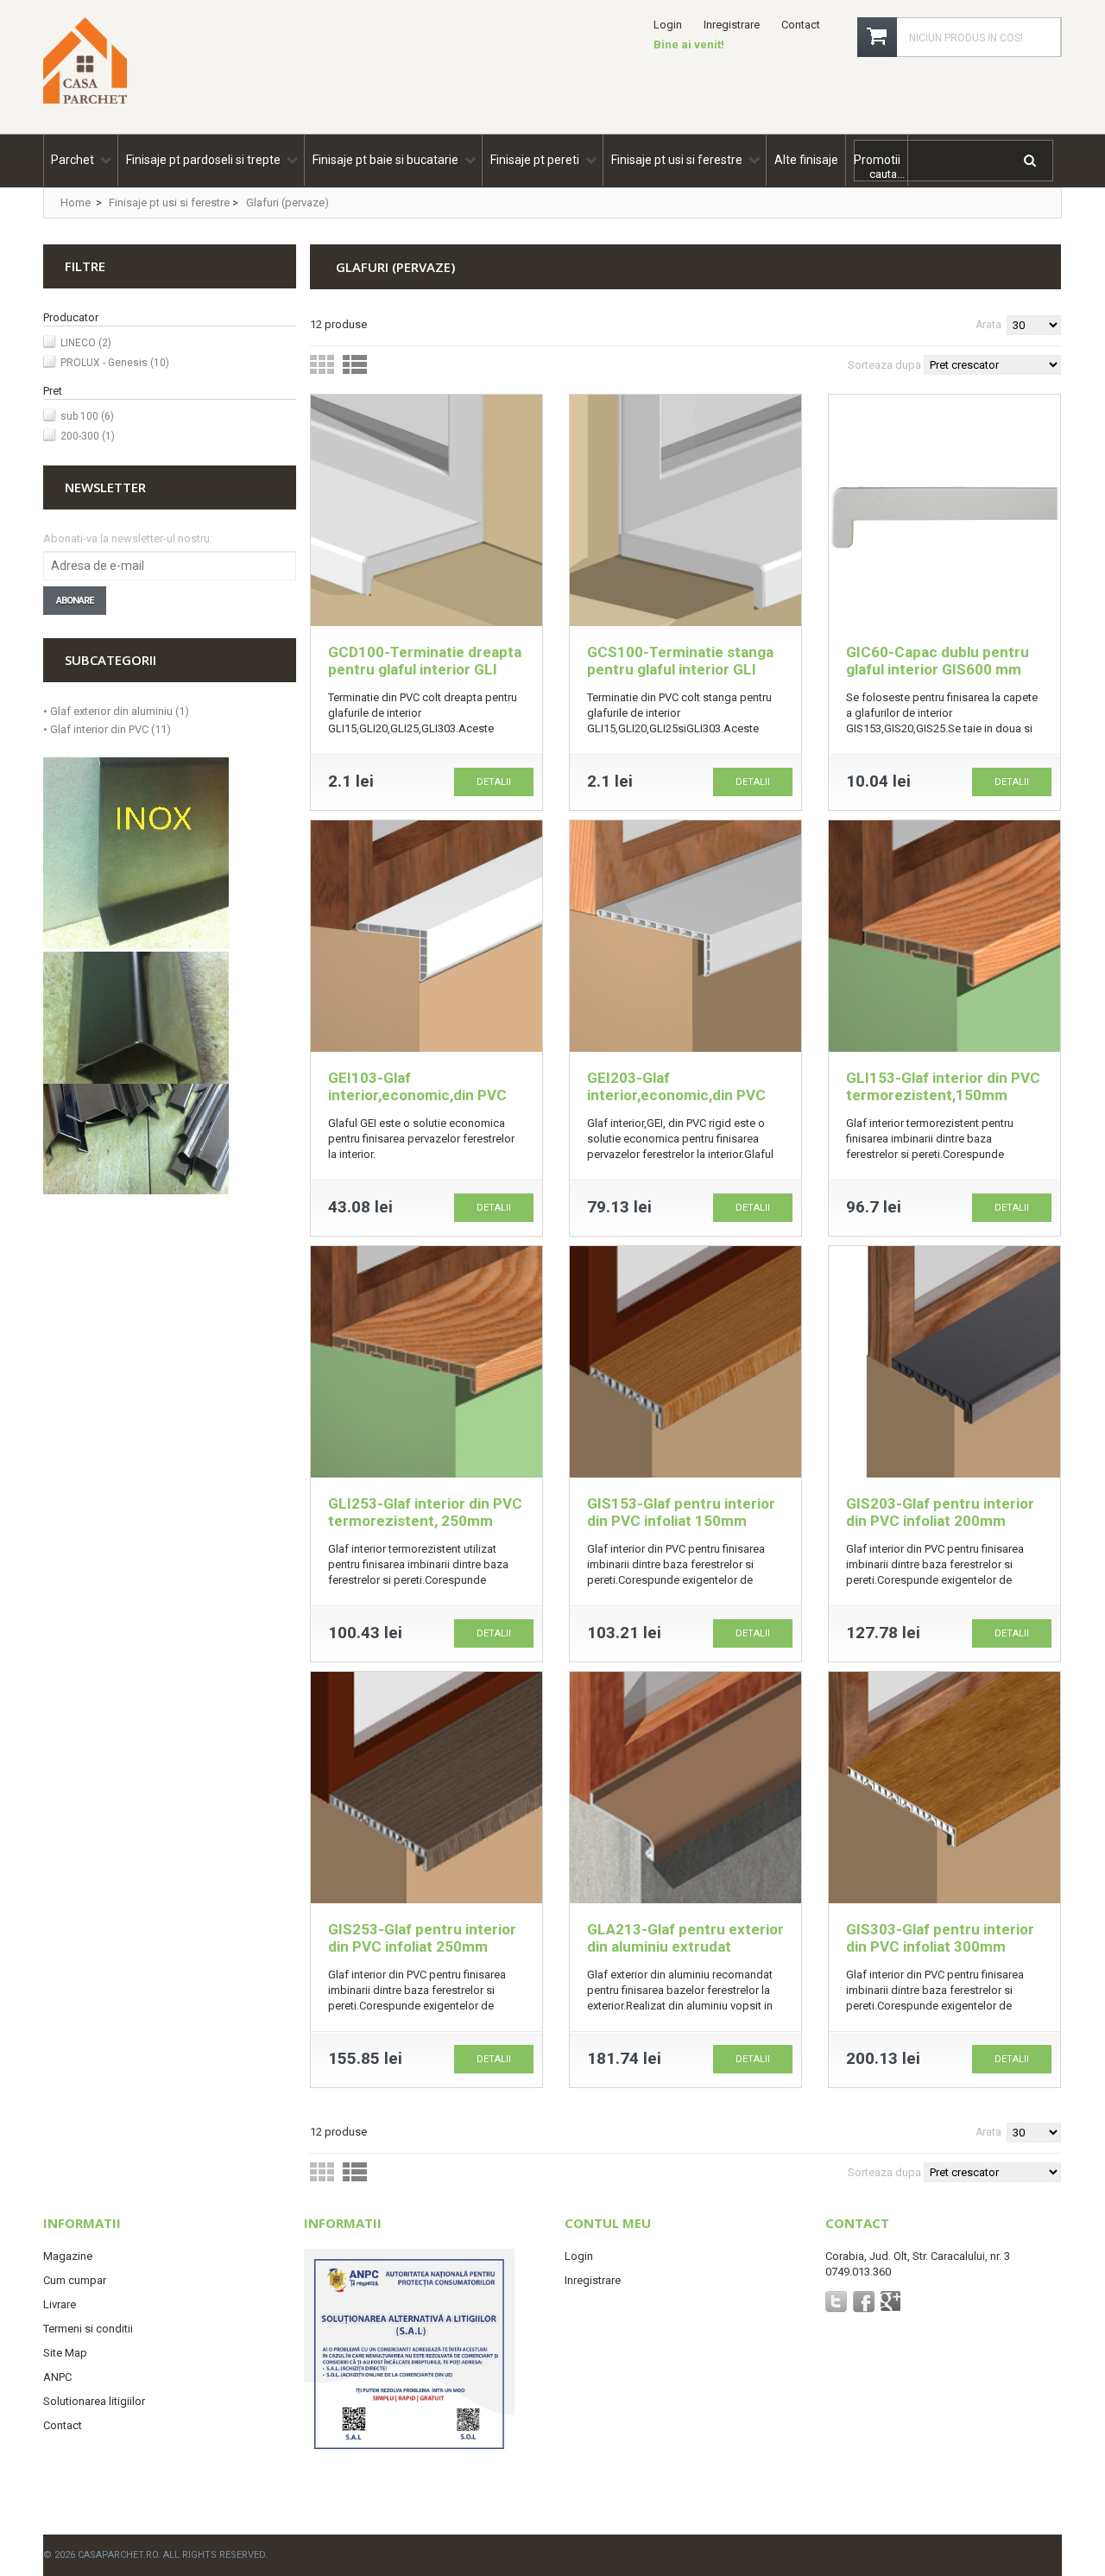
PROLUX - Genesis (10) (115, 363)
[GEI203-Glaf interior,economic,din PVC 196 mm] (685, 938)
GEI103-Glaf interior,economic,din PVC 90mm (417, 1095)
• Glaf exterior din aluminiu (116, 711)
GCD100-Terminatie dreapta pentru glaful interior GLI (425, 661)
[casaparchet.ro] (85, 98)
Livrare (60, 2304)
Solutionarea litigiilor (94, 2401)
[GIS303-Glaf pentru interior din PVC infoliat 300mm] (944, 1790)
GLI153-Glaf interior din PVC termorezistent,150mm (943, 1086)
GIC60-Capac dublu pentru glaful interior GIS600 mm (938, 661)
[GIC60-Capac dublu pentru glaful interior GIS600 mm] (944, 513)
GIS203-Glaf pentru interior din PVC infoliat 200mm (940, 1512)
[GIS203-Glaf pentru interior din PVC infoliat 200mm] (944, 1364)
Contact (801, 25)
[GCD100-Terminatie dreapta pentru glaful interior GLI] (426, 513)
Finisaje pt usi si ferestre (169, 203)
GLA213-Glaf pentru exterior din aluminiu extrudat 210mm (685, 1946)
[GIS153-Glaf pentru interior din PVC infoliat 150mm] (685, 1364)
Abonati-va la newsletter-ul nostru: (128, 538)
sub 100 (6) (87, 416)
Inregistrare (732, 25)
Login (668, 25)
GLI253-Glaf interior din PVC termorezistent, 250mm (425, 1512)
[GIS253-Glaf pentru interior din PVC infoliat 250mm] (426, 1790)
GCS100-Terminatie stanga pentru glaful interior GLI (680, 661)
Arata (988, 325)
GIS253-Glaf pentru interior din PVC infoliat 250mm (422, 1938)
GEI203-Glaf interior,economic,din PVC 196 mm (676, 1095)
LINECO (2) (86, 343)
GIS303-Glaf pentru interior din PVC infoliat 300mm (940, 1938)
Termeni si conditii (88, 2329)
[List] (355, 368)
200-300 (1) (88, 436)
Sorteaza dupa (884, 365)
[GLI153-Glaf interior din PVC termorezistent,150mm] (944, 938)
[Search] (1031, 164)
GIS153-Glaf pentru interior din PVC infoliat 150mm (681, 1512)
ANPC (57, 2377)
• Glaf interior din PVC (107, 729)
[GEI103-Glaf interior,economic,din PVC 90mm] (426, 938)
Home (76, 203)
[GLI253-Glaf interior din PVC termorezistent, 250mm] (426, 1364)
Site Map (65, 2353)
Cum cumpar (75, 2280)
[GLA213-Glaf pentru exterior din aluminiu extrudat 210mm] (685, 1790)
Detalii (494, 782)
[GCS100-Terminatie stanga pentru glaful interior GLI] (685, 513)
